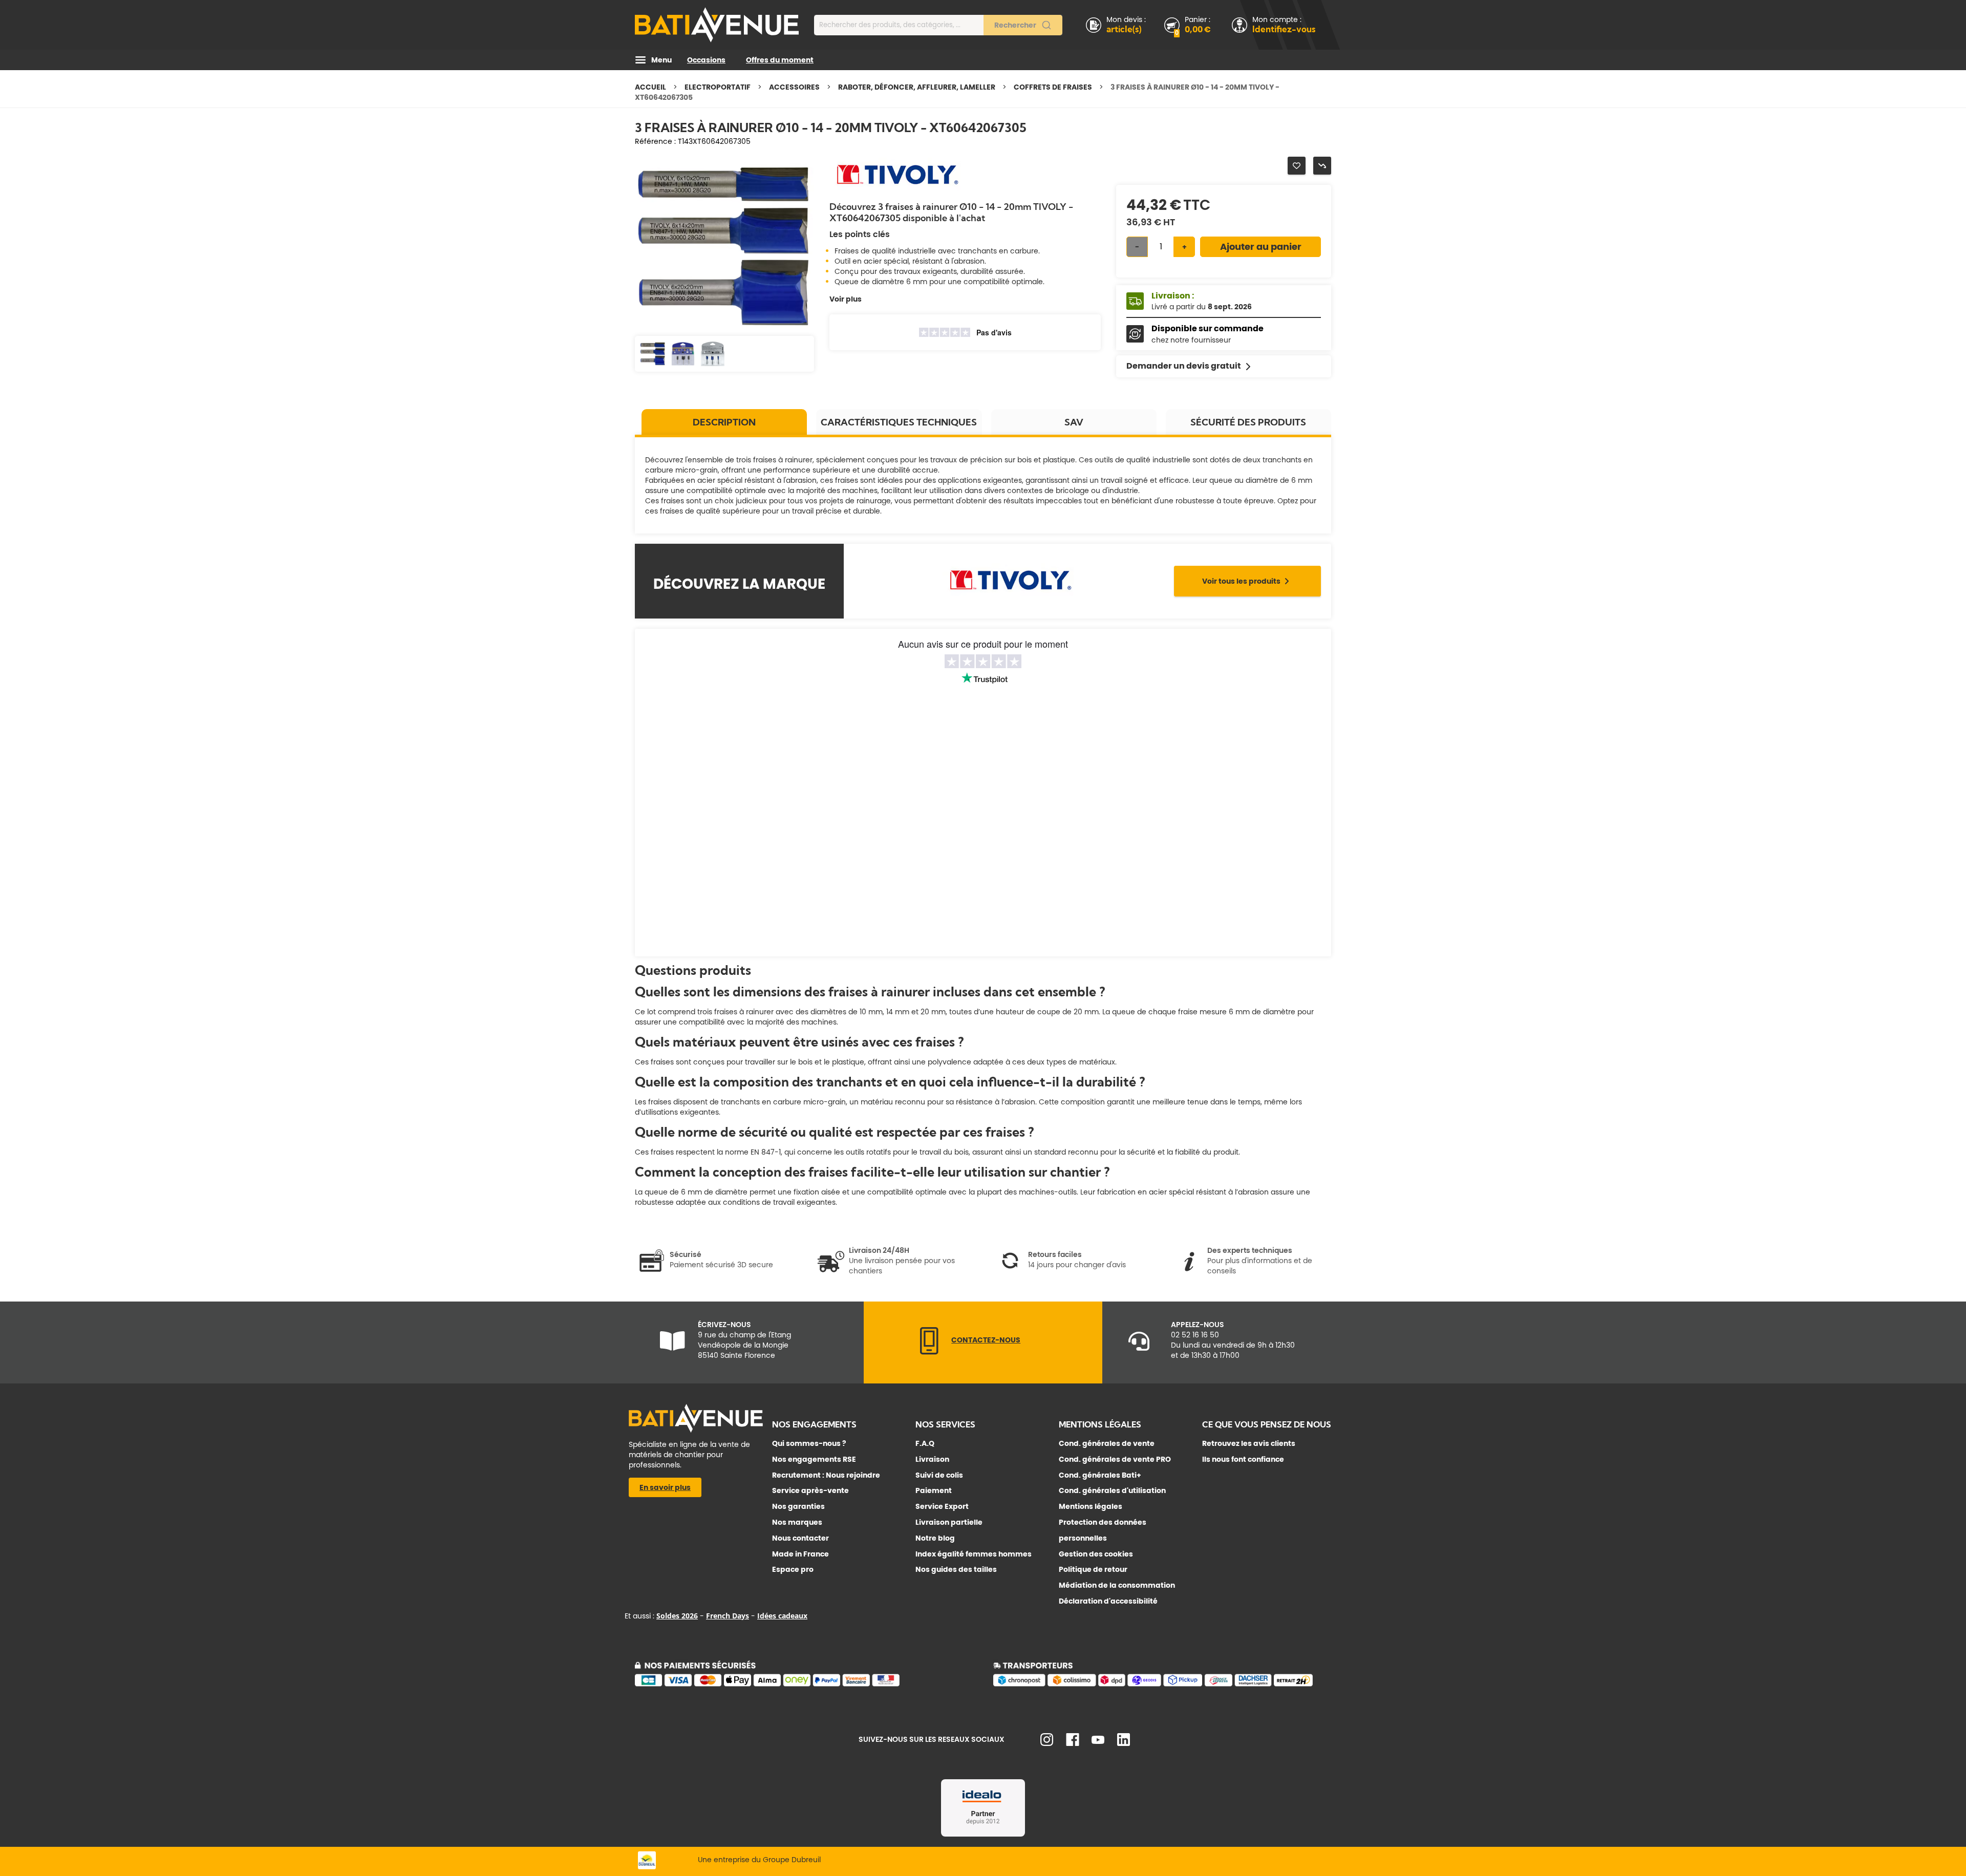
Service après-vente (810, 1490)
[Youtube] (1098, 1741)
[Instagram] (1047, 1743)
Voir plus (846, 299)
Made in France (800, 1554)
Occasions (706, 60)
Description (724, 422)
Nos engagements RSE (814, 1459)
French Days (728, 1616)
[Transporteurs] (1162, 1685)
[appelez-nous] (929, 1352)
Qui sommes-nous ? (809, 1443)
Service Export (942, 1506)
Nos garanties (798, 1506)
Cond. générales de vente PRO (1115, 1459)
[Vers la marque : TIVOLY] (896, 190)
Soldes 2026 (677, 1616)
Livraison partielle (949, 1522)
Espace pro (793, 1569)
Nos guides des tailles (956, 1569)
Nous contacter (800, 1538)
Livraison (932, 1459)
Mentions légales (1091, 1506)
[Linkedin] (1124, 1743)
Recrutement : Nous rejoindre (826, 1475)
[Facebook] (1073, 1743)
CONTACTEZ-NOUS (986, 1340)
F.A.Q (925, 1443)
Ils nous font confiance (1243, 1459)
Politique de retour (1093, 1569)
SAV (1074, 422)
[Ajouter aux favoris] (1297, 166)
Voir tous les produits (1241, 581)
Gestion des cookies (1096, 1554)
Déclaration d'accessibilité (1108, 1601)
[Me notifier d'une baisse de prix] (1322, 166)
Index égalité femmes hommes (974, 1554)
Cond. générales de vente (1107, 1443)
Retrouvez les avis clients (1249, 1443)
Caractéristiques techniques (899, 422)
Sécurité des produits (1248, 422)
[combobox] (938, 25)
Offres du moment (780, 60)
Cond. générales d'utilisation (1112, 1490)
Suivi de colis (939, 1475)
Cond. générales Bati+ (1100, 1475)
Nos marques (797, 1522)
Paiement (934, 1490)
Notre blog (935, 1538)
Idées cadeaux (782, 1616)
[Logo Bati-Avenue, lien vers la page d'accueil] (717, 25)
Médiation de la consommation (1117, 1585)
